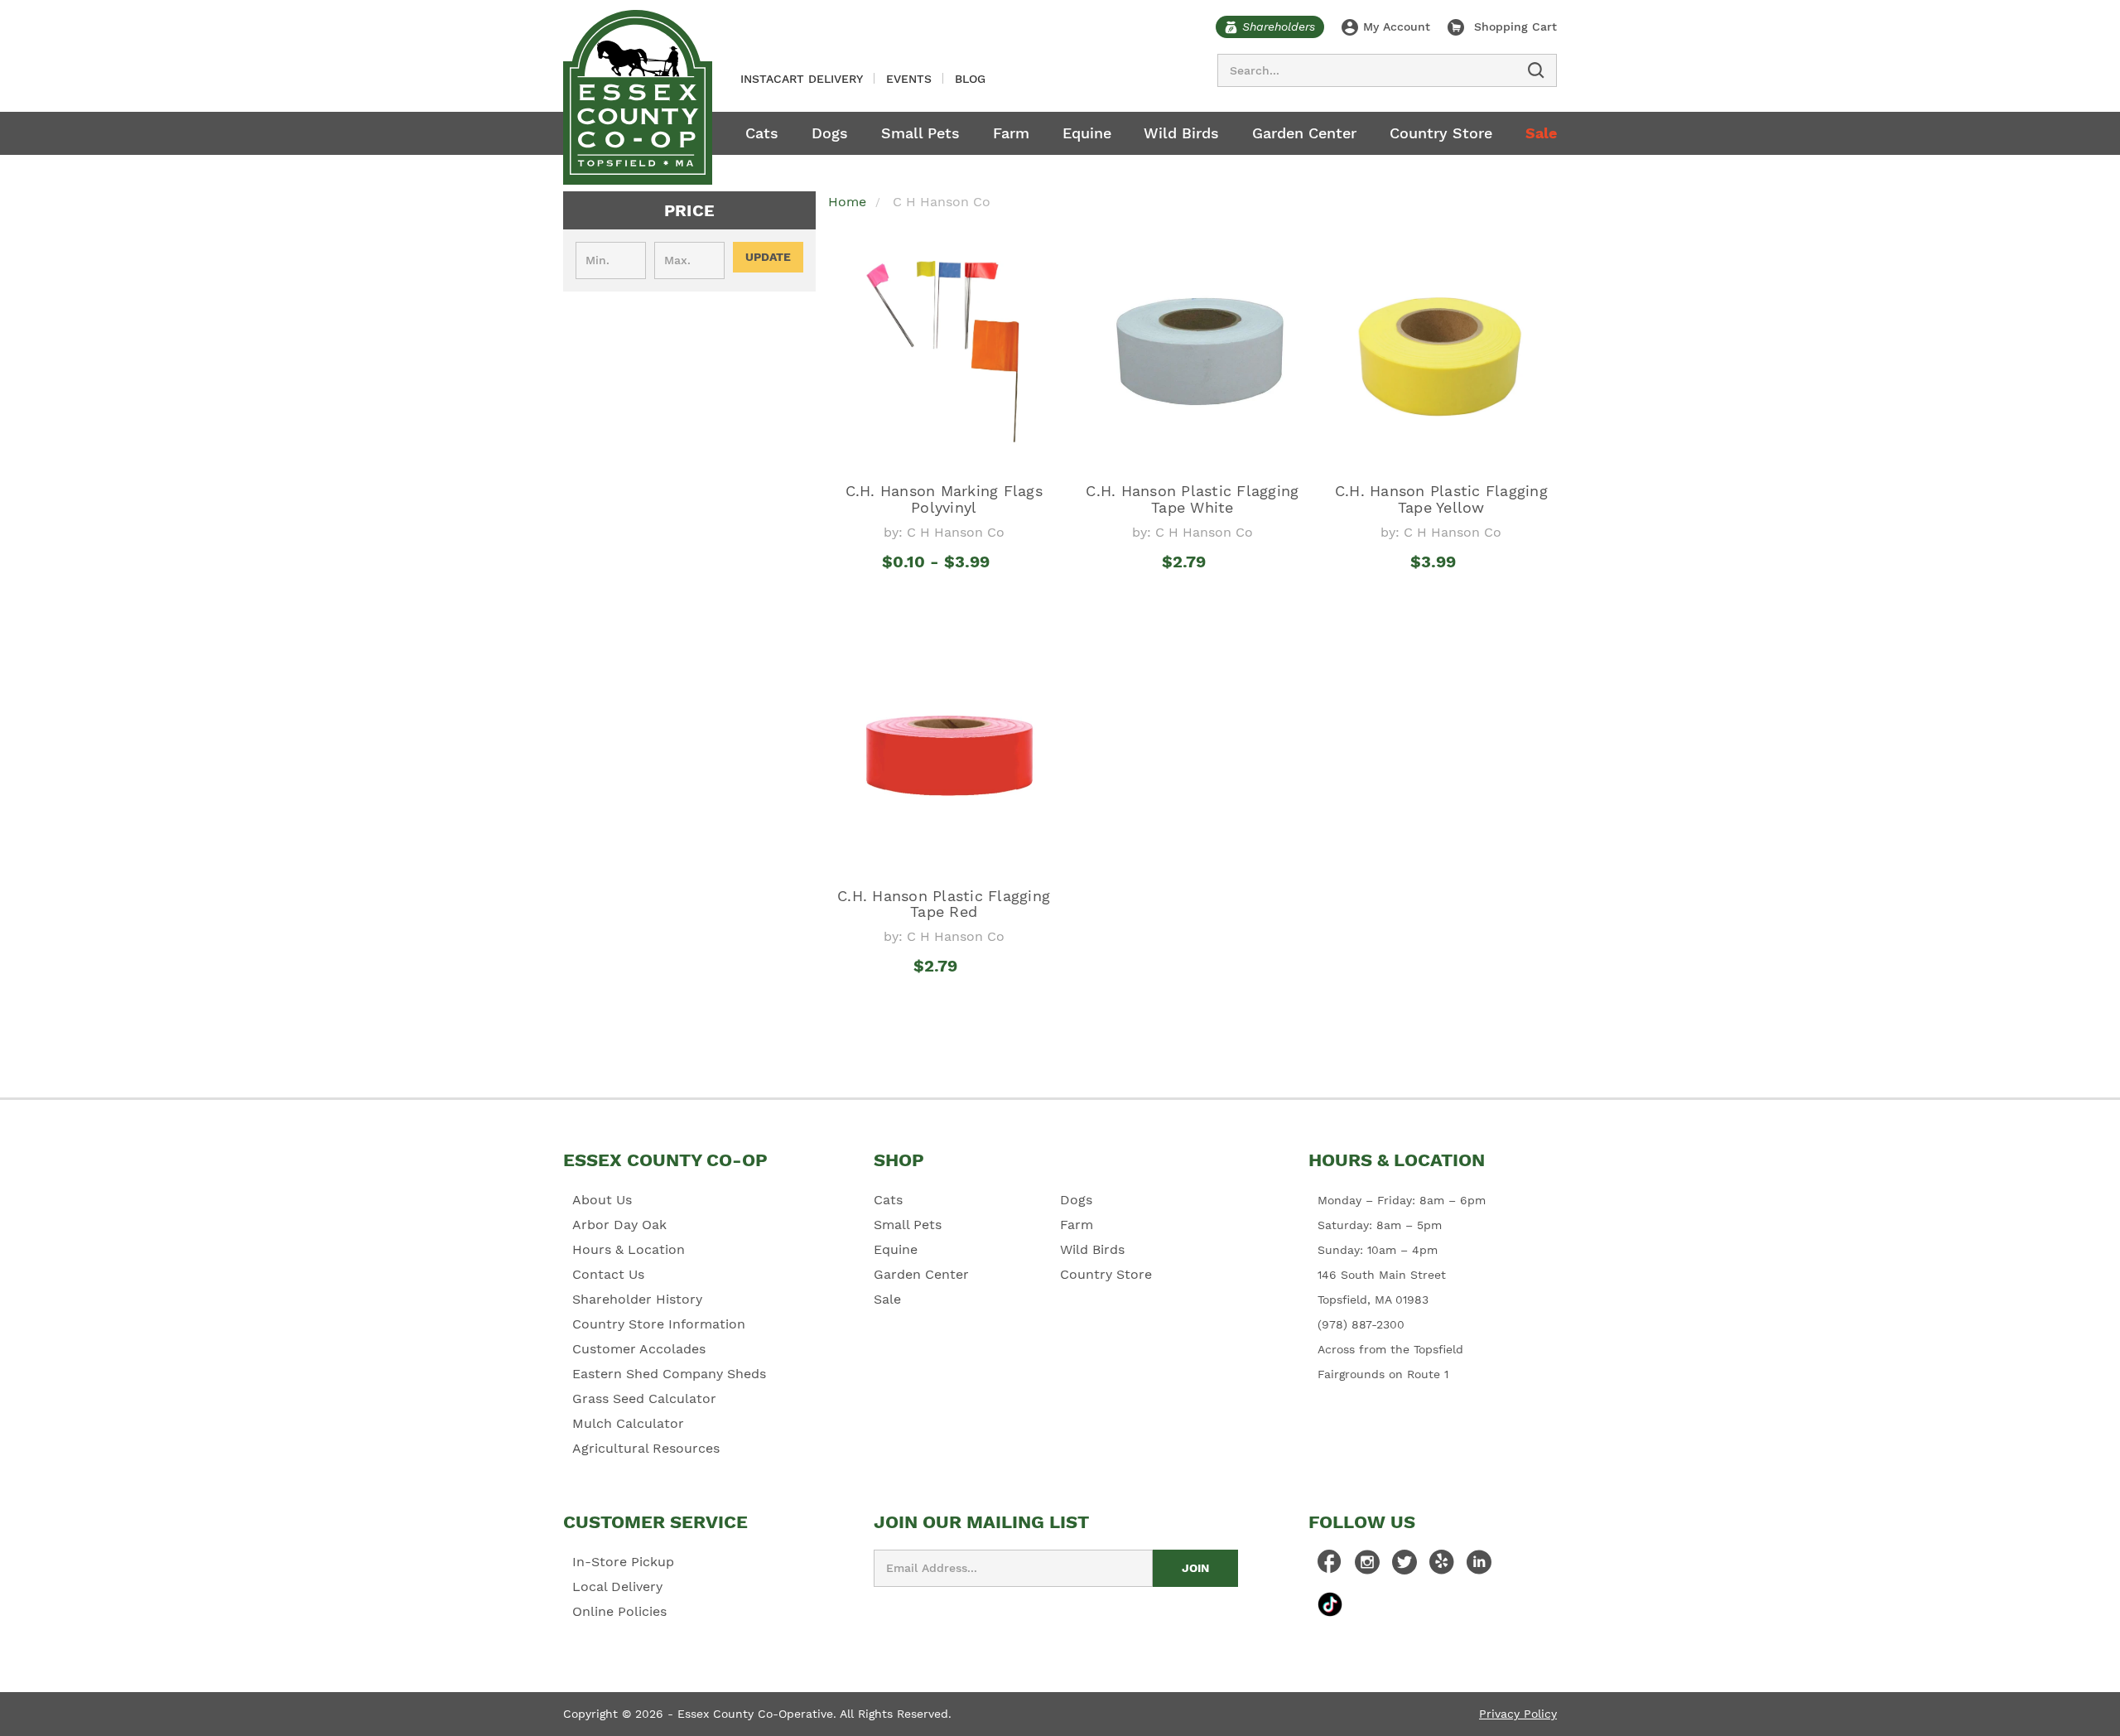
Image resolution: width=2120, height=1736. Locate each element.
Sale (1541, 133)
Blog (970, 79)
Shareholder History (637, 1299)
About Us (602, 1200)
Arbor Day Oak (619, 1225)
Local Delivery (617, 1587)
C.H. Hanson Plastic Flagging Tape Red (944, 904)
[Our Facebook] (1330, 1566)
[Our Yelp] (1442, 1566)
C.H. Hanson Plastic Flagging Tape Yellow (1441, 499)
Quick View (944, 592)
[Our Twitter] (1404, 1566)
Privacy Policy (1518, 1714)
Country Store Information (659, 1324)
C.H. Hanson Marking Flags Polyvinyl (944, 499)
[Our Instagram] (1367, 1566)
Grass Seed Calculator (644, 1398)
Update (768, 257)
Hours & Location (629, 1249)
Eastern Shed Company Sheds (669, 1374)
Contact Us (608, 1274)
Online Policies (619, 1611)
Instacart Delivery (802, 79)
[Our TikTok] (1330, 1604)
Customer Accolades (639, 1349)
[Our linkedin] (1479, 1566)
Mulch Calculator (628, 1423)
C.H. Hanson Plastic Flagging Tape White (1192, 499)
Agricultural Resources (646, 1448)
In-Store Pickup (623, 1562)
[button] (689, 210)
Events (909, 79)
